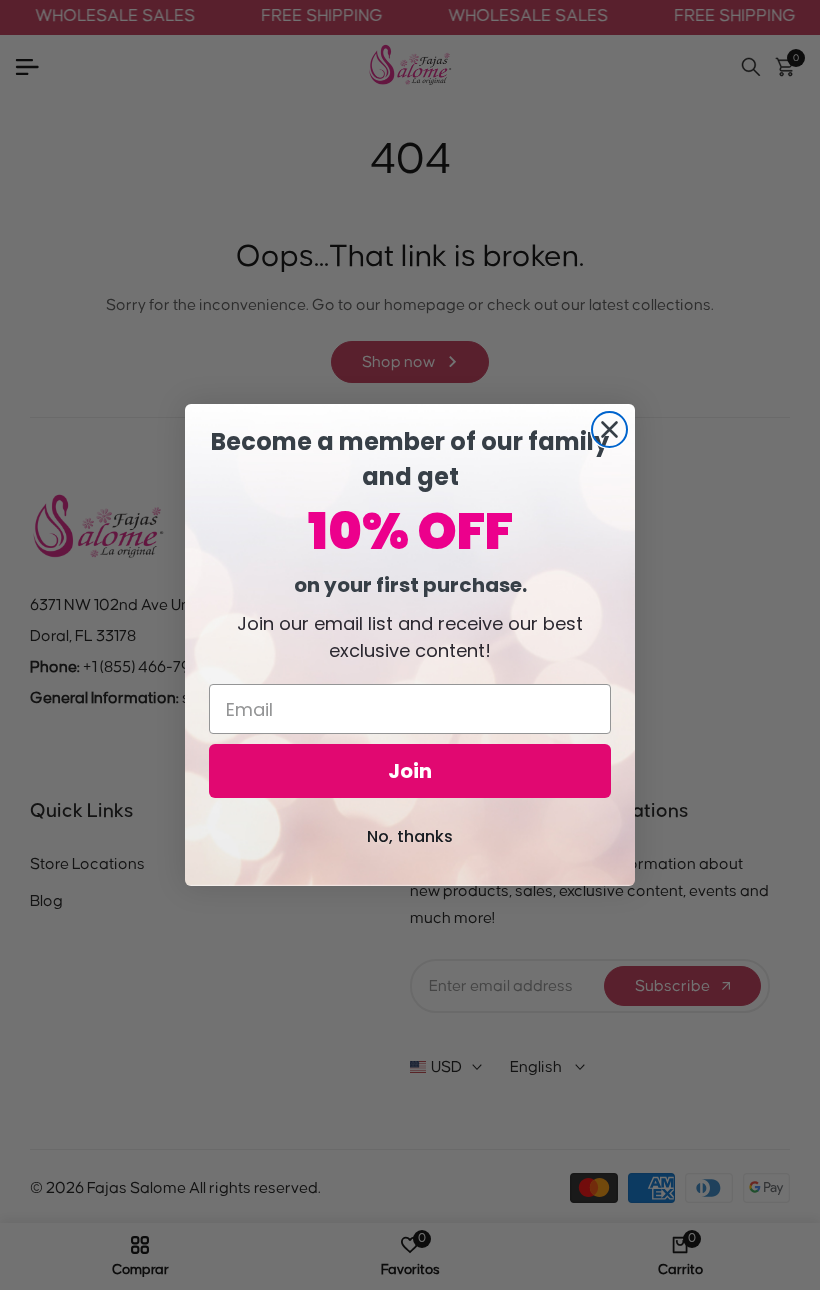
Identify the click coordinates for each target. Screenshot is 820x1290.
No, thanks (410, 836)
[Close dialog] (609, 429)
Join (410, 771)
